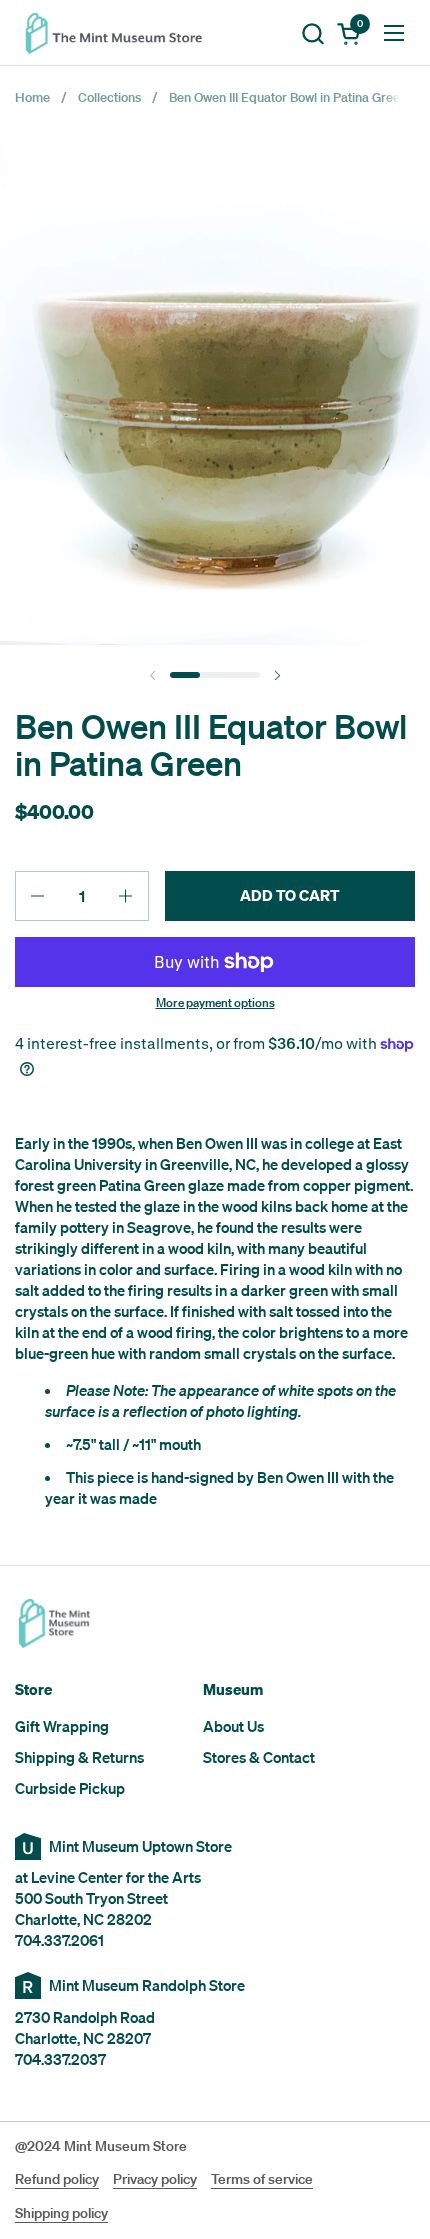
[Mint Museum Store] (120, 33)
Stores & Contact (259, 1757)
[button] (312, 33)
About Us (233, 1726)
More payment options (215, 1003)
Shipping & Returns (79, 1757)
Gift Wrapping (62, 1726)
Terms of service (262, 2179)
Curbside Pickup (70, 1788)
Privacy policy (155, 2179)
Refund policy (57, 2179)
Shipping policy (61, 2213)
